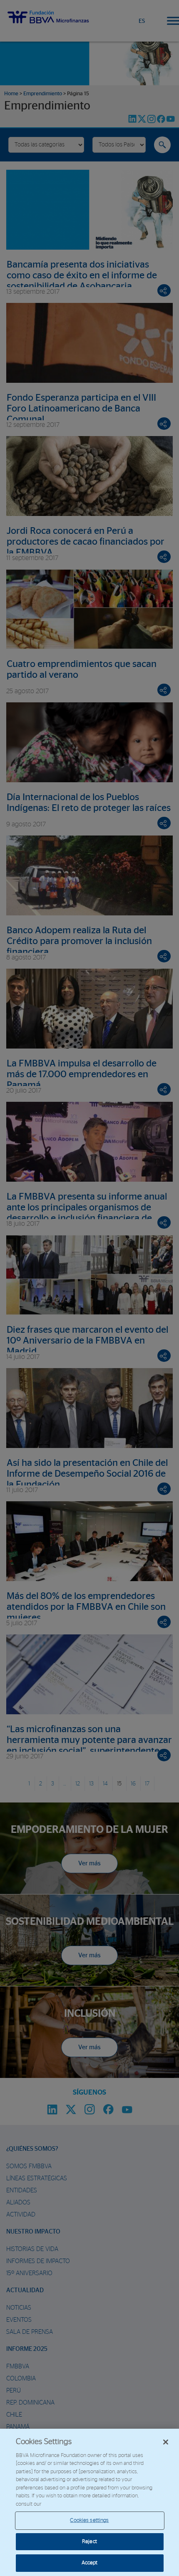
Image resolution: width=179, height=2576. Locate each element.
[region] (89, 2502)
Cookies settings (89, 2520)
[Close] (166, 2442)
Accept (90, 2563)
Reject (89, 2542)
